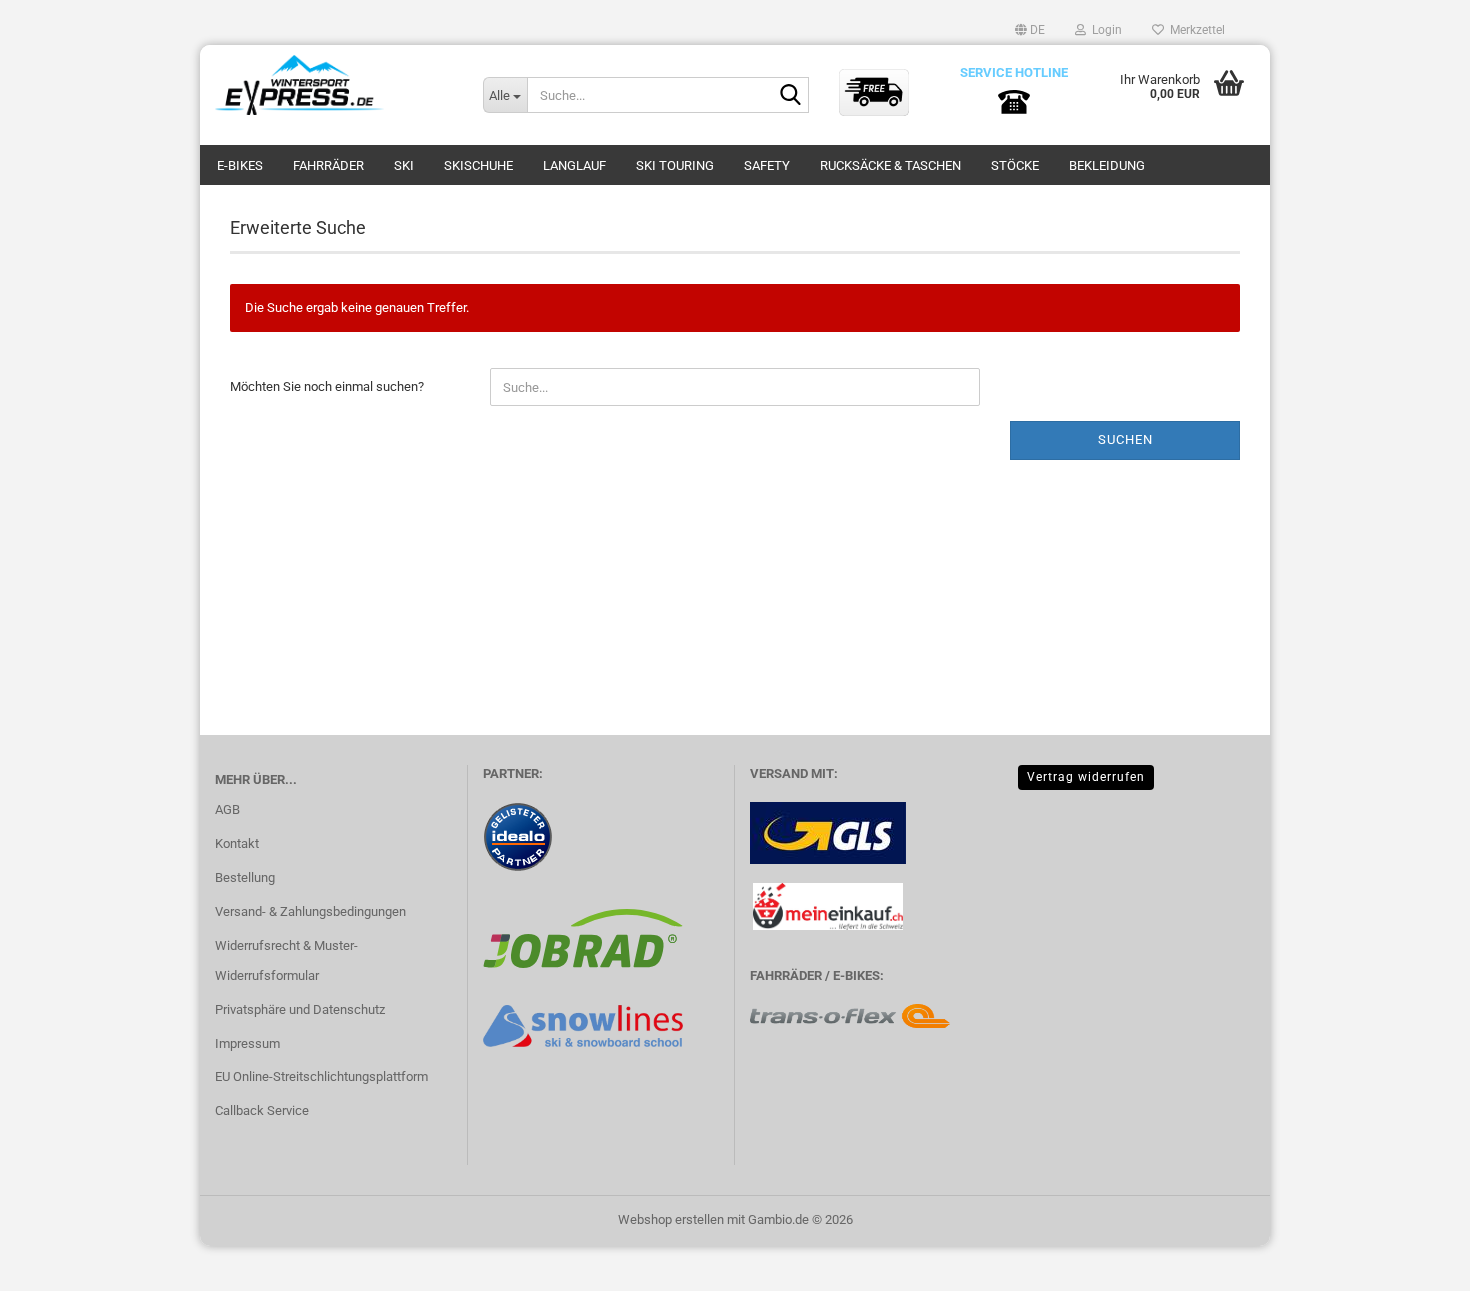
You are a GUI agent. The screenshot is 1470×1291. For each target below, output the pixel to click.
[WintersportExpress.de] (334, 85)
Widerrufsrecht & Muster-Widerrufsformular (286, 960)
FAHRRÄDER (328, 165)
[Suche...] (790, 96)
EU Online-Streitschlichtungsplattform (321, 1076)
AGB (227, 809)
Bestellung (245, 877)
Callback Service (262, 1110)
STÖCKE (1015, 165)
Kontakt (237, 843)
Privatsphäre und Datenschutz (300, 1009)
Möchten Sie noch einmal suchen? (327, 386)
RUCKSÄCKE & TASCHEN (890, 165)
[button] (1030, 30)
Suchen (1125, 439)
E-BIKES (240, 165)
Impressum (247, 1043)
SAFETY (767, 165)
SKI (404, 165)
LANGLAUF (574, 165)
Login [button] (1104, 30)
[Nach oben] (1415, 1261)
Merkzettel (1194, 30)
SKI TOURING (675, 165)
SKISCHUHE (478, 165)
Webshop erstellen (671, 1219)
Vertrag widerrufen (1086, 777)
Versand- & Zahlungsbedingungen (310, 911)
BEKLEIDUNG (1107, 165)
